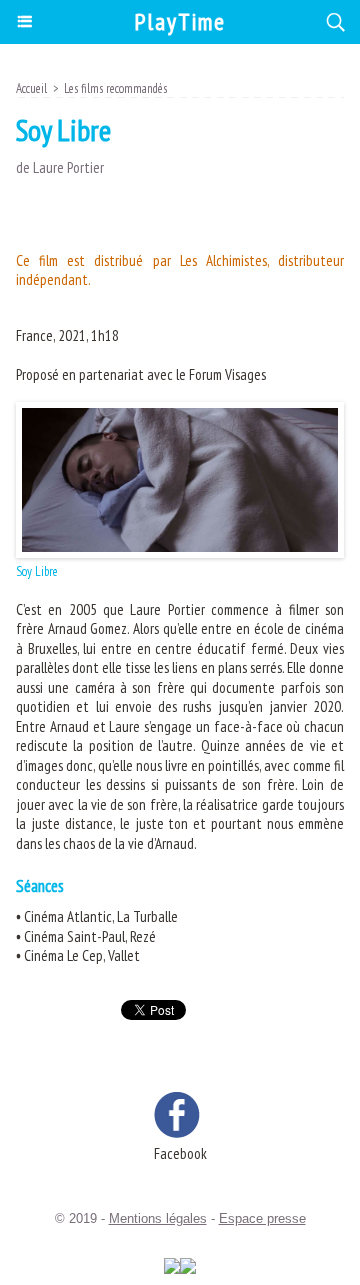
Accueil (31, 88)
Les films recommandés (115, 88)
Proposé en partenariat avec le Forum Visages (141, 374)
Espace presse (262, 1218)
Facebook (180, 1153)
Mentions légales (158, 1218)
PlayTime (180, 21)
